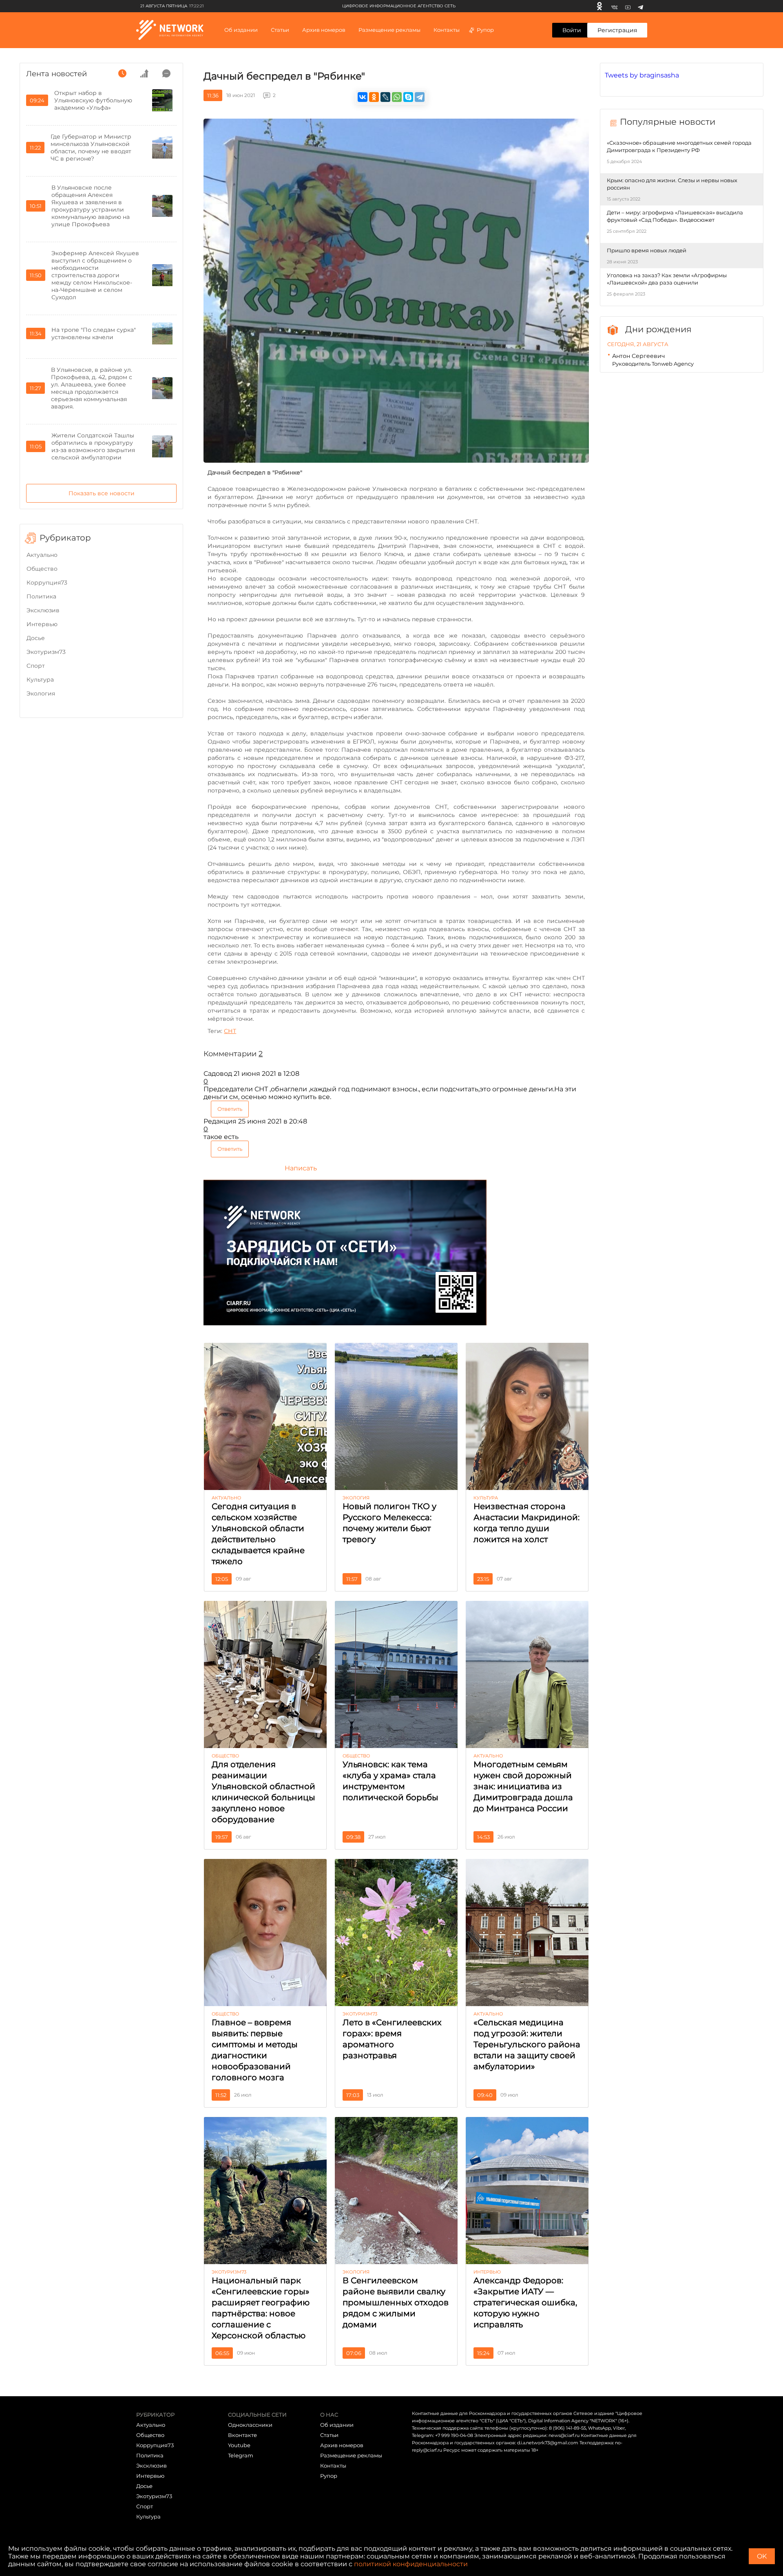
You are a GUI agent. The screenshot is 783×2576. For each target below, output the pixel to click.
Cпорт (36, 666)
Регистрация (617, 30)
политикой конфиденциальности (411, 2564)
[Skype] (408, 97)
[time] (122, 73)
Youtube (239, 2445)
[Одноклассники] (599, 6)
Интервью (42, 624)
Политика (41, 596)
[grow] (144, 73)
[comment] (166, 73)
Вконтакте (242, 2435)
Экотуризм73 (46, 652)
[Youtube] (628, 6)
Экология (41, 693)
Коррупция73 (47, 583)
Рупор (485, 30)
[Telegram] (640, 6)
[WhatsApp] (397, 97)
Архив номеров (342, 2445)
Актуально (42, 555)
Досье (36, 638)
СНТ (230, 1031)
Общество (42, 569)
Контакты (447, 30)
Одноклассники (250, 2425)
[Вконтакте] (614, 6)
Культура (40, 680)
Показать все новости (102, 493)
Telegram (241, 2455)
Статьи (329, 2435)
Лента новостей (56, 74)
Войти (572, 30)
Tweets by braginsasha (642, 75)
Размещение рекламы (389, 30)
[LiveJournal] (385, 97)
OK (762, 2556)
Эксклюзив (43, 610)
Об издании (241, 30)
